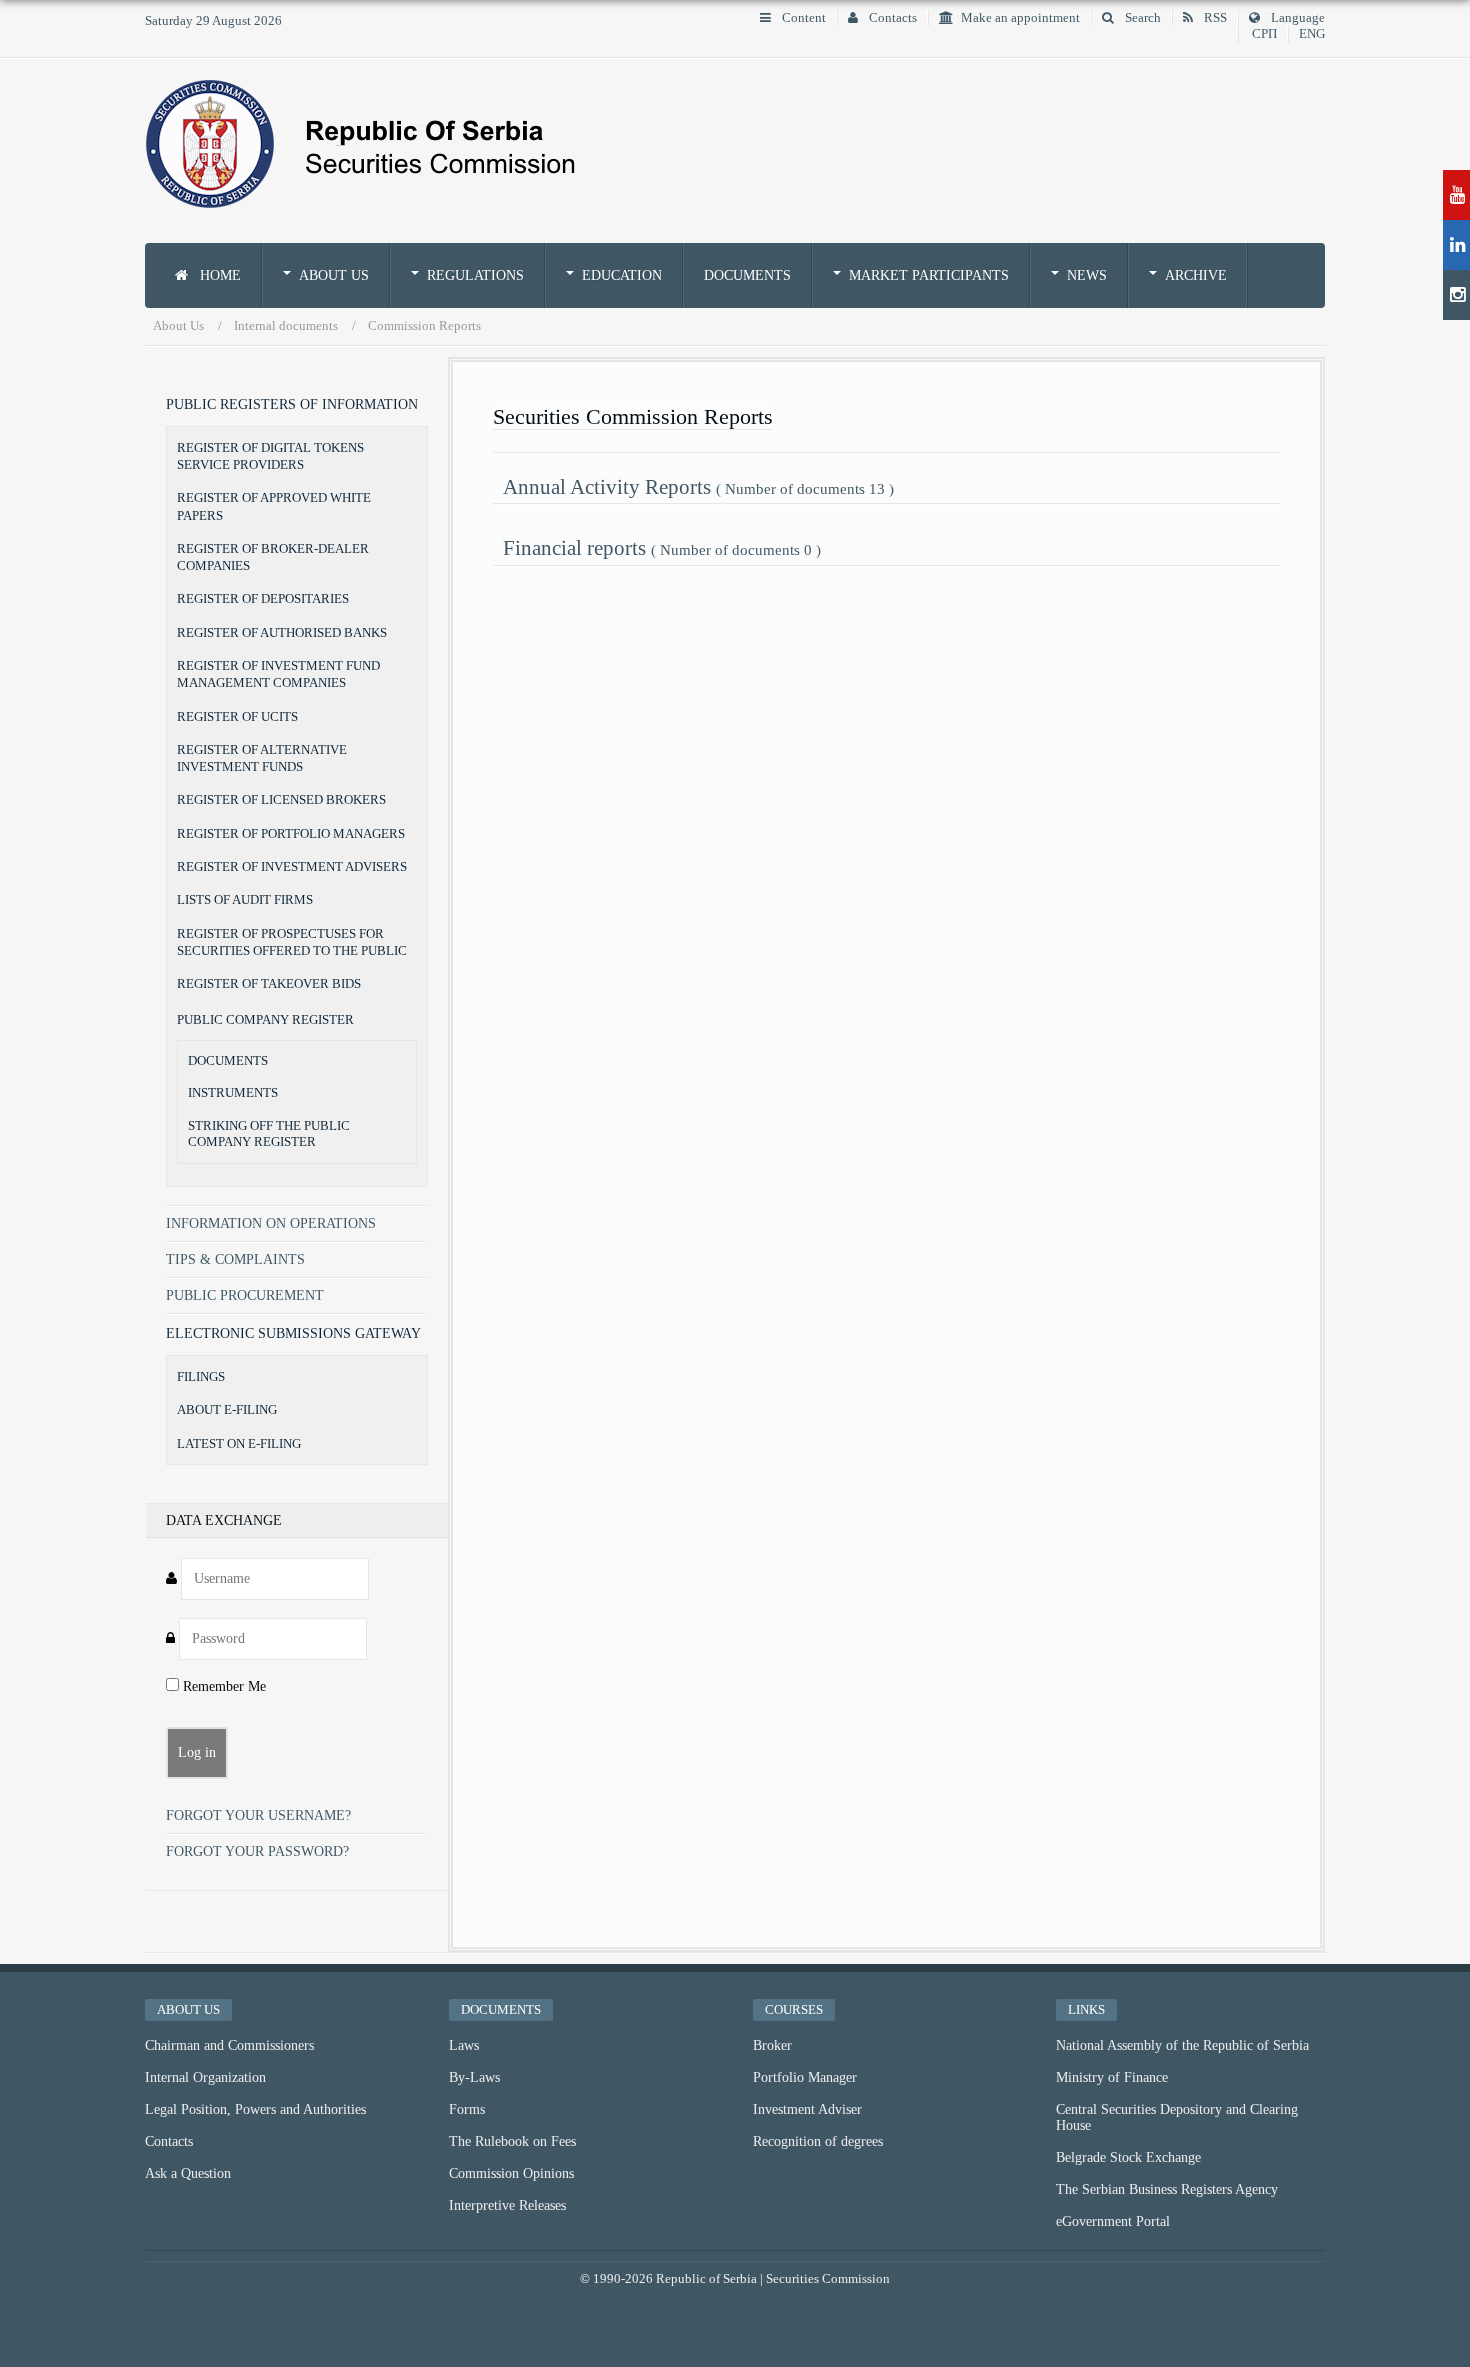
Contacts (891, 18)
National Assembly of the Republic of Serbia (1182, 2045)
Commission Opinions (511, 2173)
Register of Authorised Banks (282, 632)
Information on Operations (271, 1223)
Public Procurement (245, 1295)
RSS (1214, 18)
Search (1141, 18)
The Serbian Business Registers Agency (1167, 2189)
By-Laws (474, 2077)
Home (218, 275)
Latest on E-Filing (239, 1443)
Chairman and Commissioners (229, 2045)
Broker (772, 2045)
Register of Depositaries (263, 598)
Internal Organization (205, 2077)
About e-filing (227, 1409)
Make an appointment (1020, 18)
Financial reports (662, 547)
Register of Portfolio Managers (291, 833)
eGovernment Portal (1113, 2221)
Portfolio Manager (805, 2077)
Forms (467, 2109)
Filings (201, 1376)
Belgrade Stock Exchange (1128, 2157)
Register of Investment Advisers (292, 866)
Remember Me (222, 1686)
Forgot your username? (258, 1815)
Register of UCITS (237, 716)
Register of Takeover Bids (269, 983)
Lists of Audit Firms (245, 899)
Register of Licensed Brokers (281, 799)
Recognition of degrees (818, 2141)
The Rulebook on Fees (512, 2141)
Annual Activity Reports (698, 486)
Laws (464, 2045)
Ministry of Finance (1112, 2077)
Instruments (233, 1093)
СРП (1264, 34)
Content (802, 18)
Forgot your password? (257, 1851)
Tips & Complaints (235, 1259)
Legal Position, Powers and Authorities (255, 2109)
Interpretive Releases (507, 2205)
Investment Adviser (807, 2109)
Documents (747, 275)
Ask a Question (188, 2173)
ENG (1312, 34)
